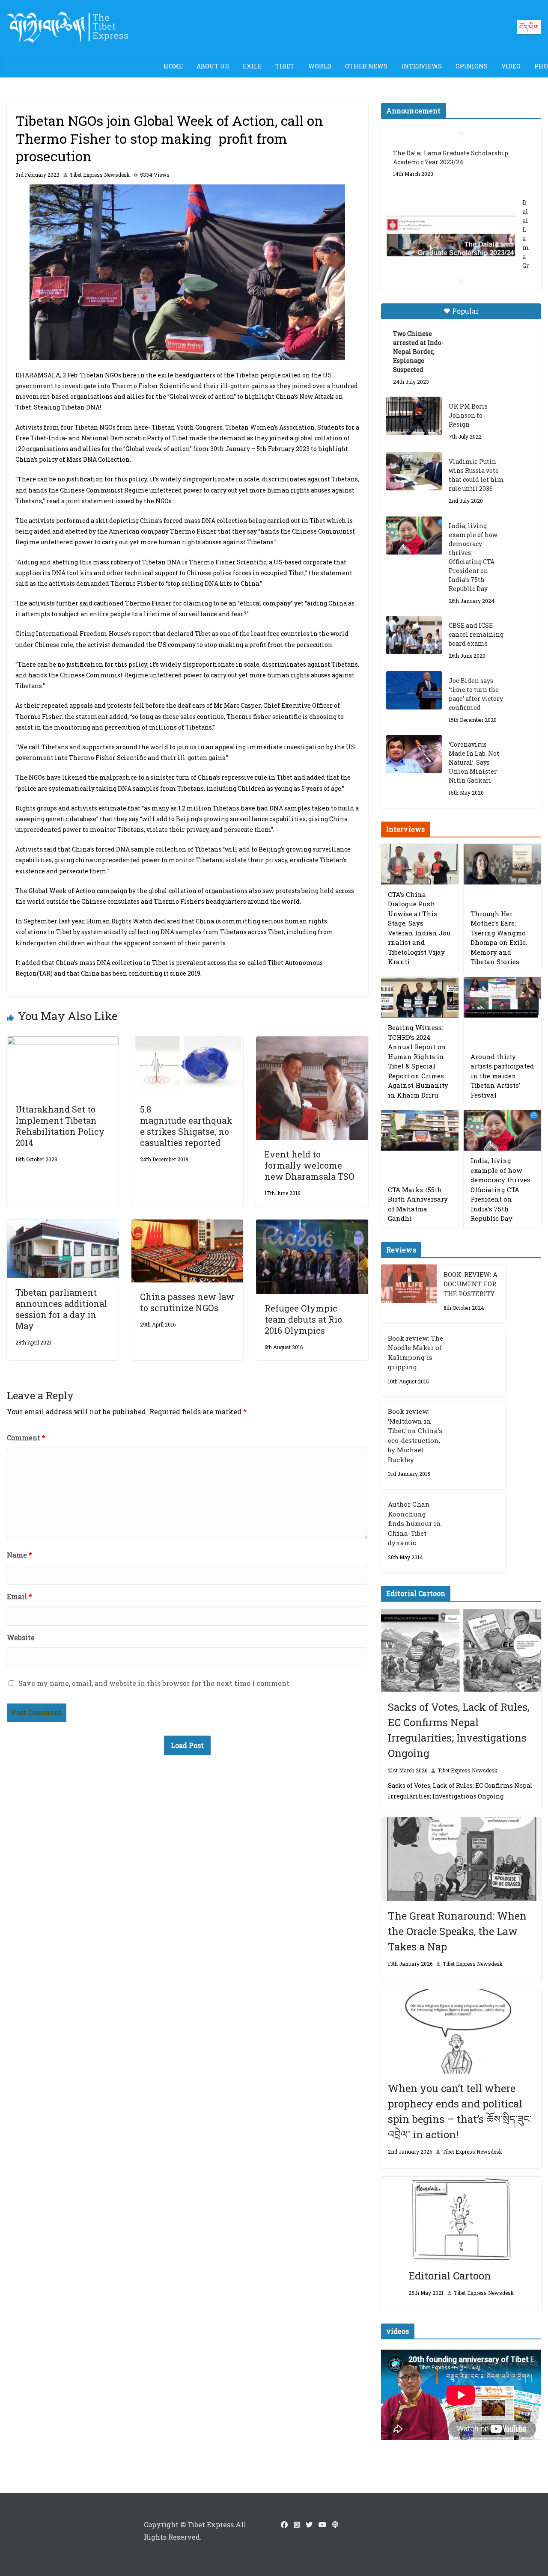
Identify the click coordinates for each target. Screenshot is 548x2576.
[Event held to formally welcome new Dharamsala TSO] (312, 1042)
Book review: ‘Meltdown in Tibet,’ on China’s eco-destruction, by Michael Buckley (415, 1435)
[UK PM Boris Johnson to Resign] (414, 416)
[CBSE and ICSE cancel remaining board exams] (414, 635)
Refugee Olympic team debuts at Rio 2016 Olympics (303, 1319)
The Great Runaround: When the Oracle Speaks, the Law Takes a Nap (457, 1931)
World (320, 66)
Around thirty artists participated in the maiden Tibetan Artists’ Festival (502, 1076)
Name (19, 1555)
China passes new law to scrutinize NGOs (187, 1302)
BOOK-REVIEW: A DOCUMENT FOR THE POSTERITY (471, 1284)
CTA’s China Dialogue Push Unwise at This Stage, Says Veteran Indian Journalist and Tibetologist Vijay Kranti (419, 928)
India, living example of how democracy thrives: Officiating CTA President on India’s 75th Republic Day (473, 557)
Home (173, 66)
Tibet (285, 66)
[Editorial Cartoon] (461, 2219)
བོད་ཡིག (529, 27)
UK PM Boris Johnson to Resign (468, 415)
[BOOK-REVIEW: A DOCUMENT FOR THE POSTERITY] (409, 1294)
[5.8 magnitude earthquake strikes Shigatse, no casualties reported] (187, 1042)
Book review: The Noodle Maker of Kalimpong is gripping (415, 1353)
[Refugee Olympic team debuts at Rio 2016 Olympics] (312, 1225)
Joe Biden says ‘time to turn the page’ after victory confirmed (476, 694)
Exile (252, 66)
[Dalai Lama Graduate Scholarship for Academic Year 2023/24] (451, 238)
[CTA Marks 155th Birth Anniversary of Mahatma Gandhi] (420, 1130)
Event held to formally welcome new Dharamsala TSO (310, 1165)
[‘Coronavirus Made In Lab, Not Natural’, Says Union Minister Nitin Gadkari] (414, 754)
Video (511, 66)
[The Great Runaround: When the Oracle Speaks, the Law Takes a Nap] (461, 1859)
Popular (465, 311)
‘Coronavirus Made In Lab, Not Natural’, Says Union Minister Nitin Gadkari (474, 762)
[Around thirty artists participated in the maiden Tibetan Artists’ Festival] (502, 997)
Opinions (472, 66)
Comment (26, 1438)
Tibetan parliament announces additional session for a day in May (61, 1309)
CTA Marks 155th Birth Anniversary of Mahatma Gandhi (418, 1204)
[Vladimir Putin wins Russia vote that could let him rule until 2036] (414, 471)
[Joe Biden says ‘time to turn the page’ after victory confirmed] (414, 690)
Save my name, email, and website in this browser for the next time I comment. (155, 1683)
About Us (213, 66)
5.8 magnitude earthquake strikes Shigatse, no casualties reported (186, 1126)
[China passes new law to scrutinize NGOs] (187, 1225)
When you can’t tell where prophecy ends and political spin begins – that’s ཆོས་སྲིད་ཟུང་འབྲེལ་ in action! (460, 2111)
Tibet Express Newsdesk (100, 175)
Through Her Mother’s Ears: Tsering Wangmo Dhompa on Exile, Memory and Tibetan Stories (499, 938)
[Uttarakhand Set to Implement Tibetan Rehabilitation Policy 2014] (63, 1042)
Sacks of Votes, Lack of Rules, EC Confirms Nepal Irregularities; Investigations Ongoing (459, 1730)
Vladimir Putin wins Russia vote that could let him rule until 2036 (476, 475)
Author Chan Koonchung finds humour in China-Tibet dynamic (414, 1523)
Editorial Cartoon (450, 2276)
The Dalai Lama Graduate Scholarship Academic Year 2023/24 (451, 157)
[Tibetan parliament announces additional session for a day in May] (63, 1225)
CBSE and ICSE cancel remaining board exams (476, 634)
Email (19, 1596)
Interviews (421, 66)
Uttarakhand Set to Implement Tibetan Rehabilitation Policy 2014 (60, 1126)
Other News (366, 66)
